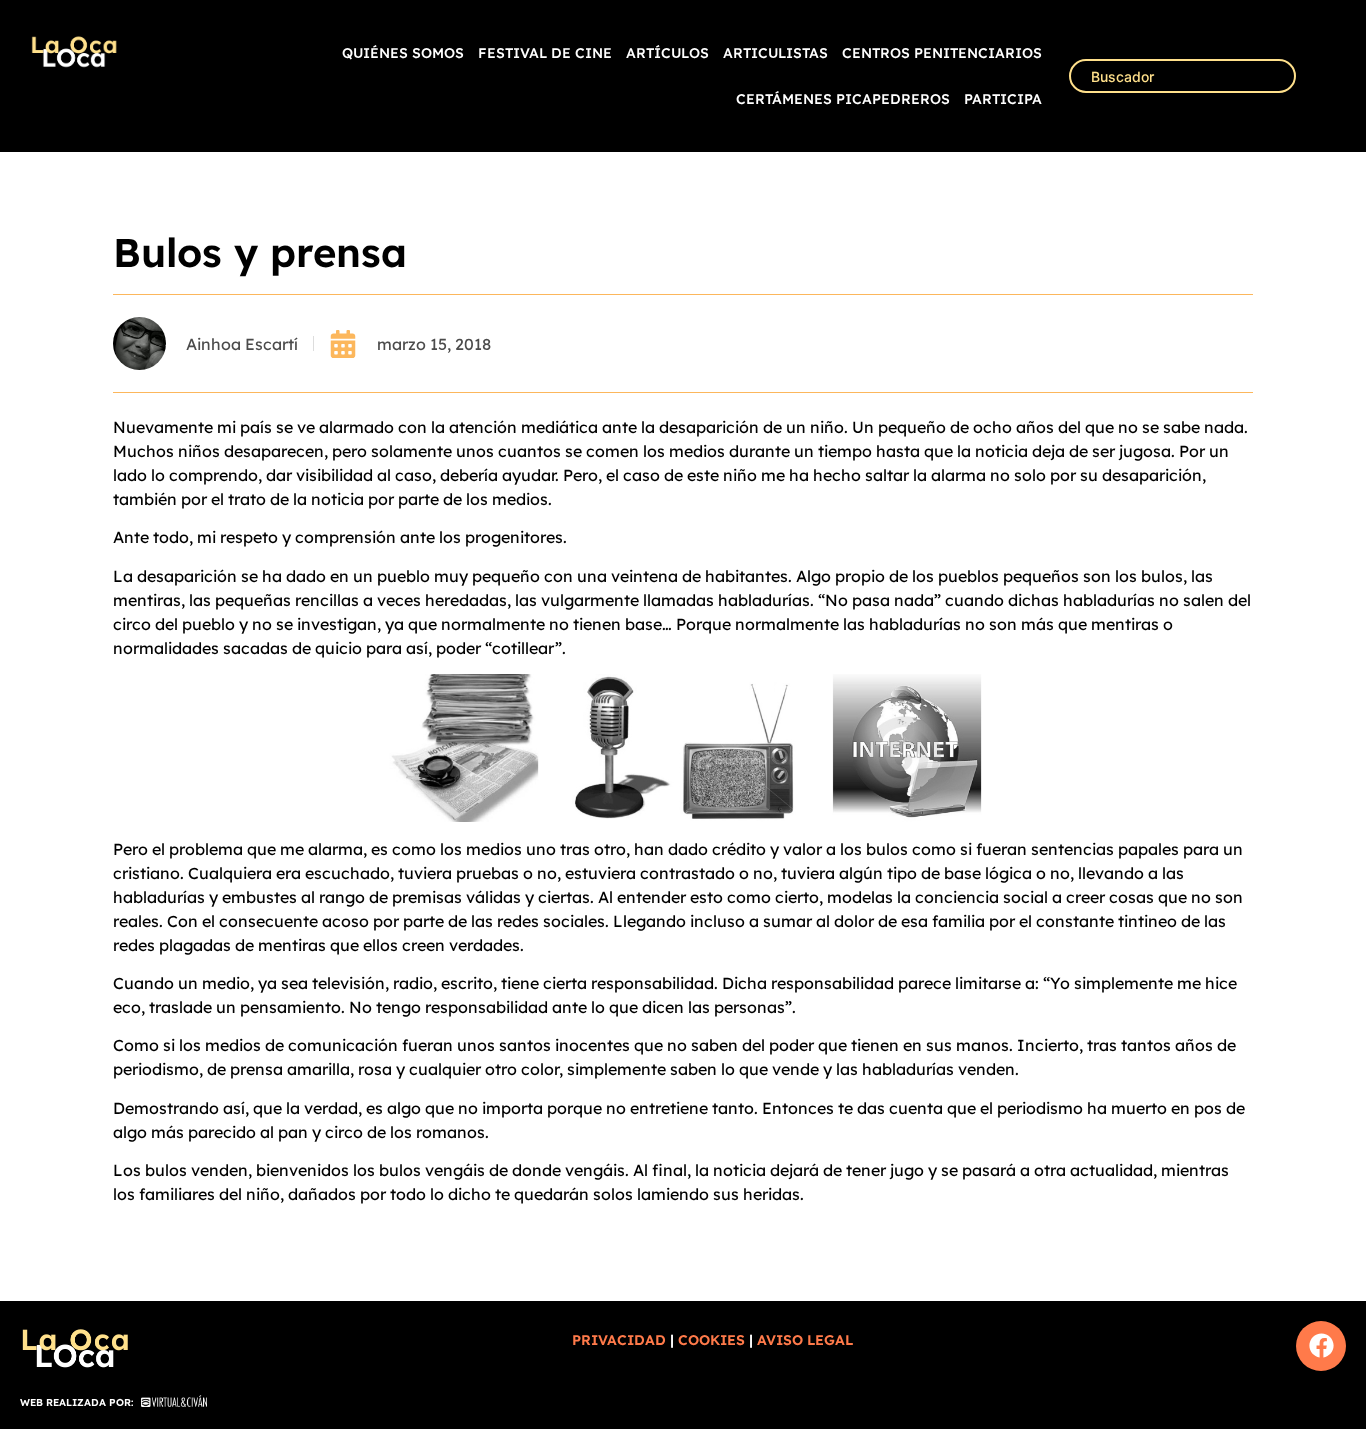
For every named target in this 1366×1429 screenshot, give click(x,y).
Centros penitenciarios (942, 53)
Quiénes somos (403, 53)
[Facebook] (1321, 1346)
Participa (1003, 99)
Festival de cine (545, 53)
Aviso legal (805, 1340)
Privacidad (619, 1340)
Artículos (667, 53)
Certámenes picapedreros (843, 99)
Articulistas (775, 53)
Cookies (711, 1340)
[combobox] (1182, 76)
